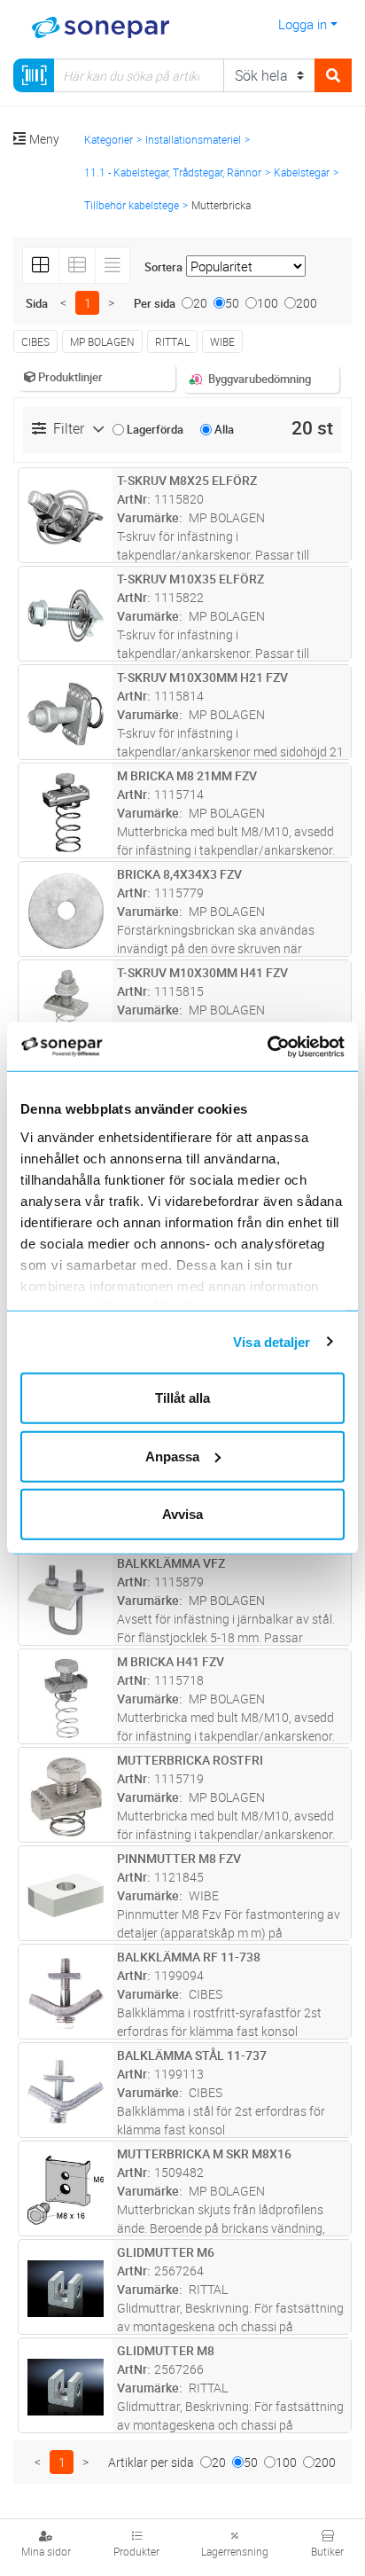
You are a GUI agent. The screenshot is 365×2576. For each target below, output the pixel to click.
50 (232, 303)
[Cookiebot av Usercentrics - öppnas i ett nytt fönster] (288, 1046)
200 (307, 303)
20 (200, 303)
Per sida (155, 303)
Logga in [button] (303, 24)
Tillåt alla (182, 1398)
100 (268, 303)
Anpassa (172, 1456)
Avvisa (182, 1514)
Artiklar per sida (151, 2462)
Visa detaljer (272, 1341)
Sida (37, 303)
